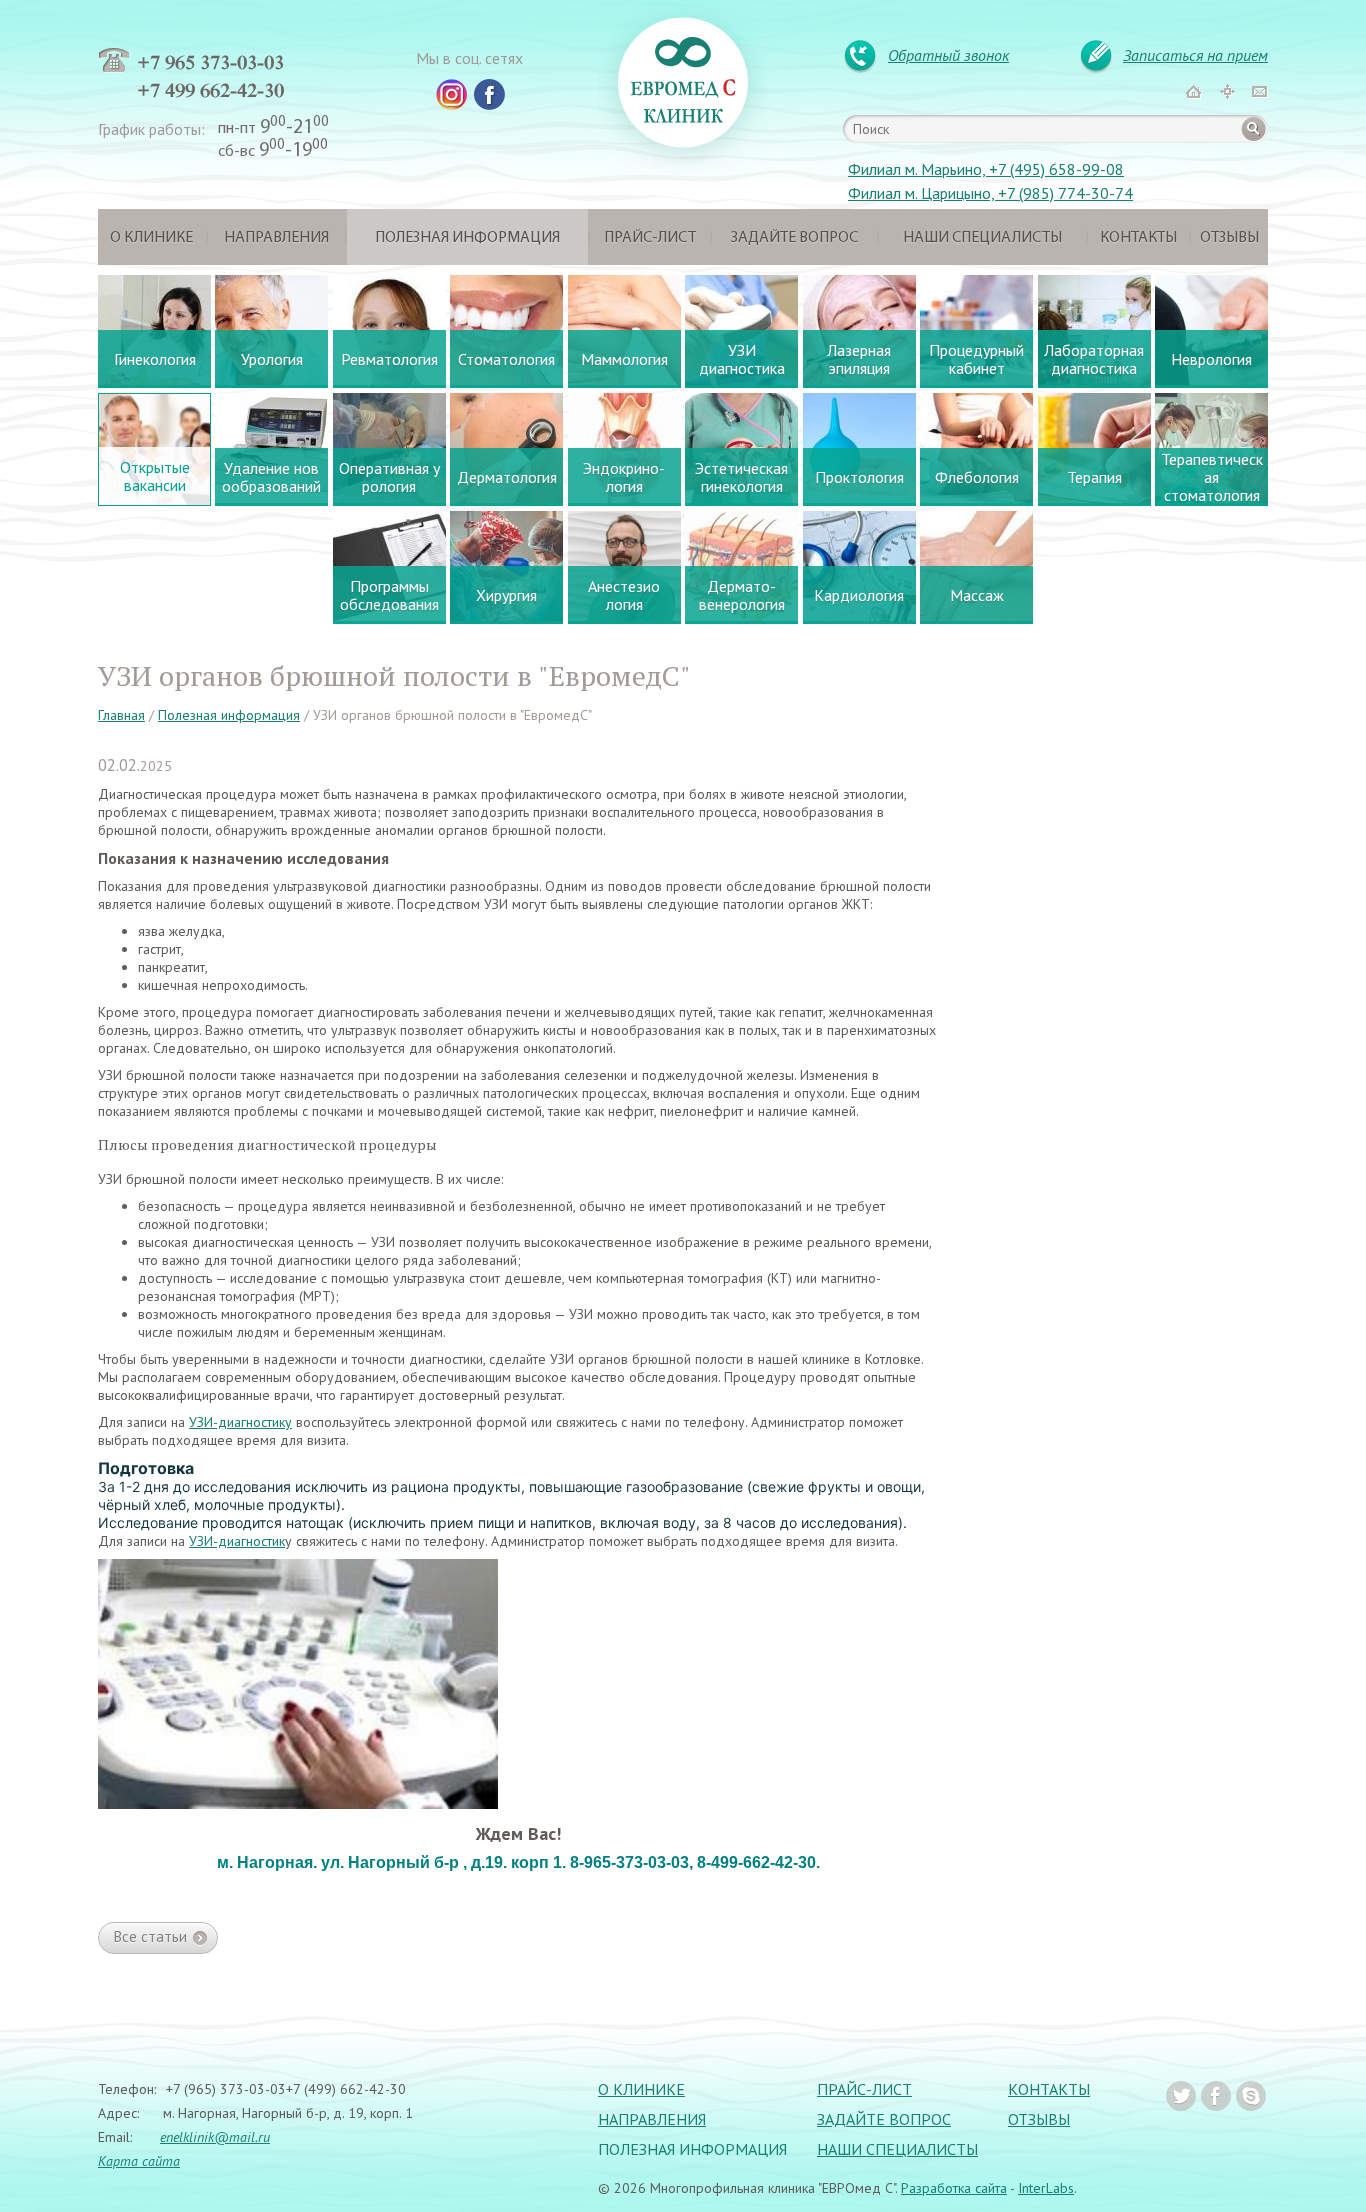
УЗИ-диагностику (240, 1422)
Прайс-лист (650, 238)
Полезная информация (467, 238)
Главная (121, 715)
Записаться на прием (1195, 55)
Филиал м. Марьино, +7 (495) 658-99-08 (986, 169)
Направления (276, 238)
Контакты (1138, 238)
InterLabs (1046, 2188)
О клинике (151, 238)
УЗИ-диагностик (237, 1541)
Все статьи (150, 1936)
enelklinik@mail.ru (215, 2137)
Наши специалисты (982, 238)
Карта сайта (139, 2161)
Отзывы (1229, 238)
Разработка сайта (954, 2188)
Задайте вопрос (794, 238)
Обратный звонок (948, 55)
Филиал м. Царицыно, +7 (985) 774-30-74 (990, 193)
